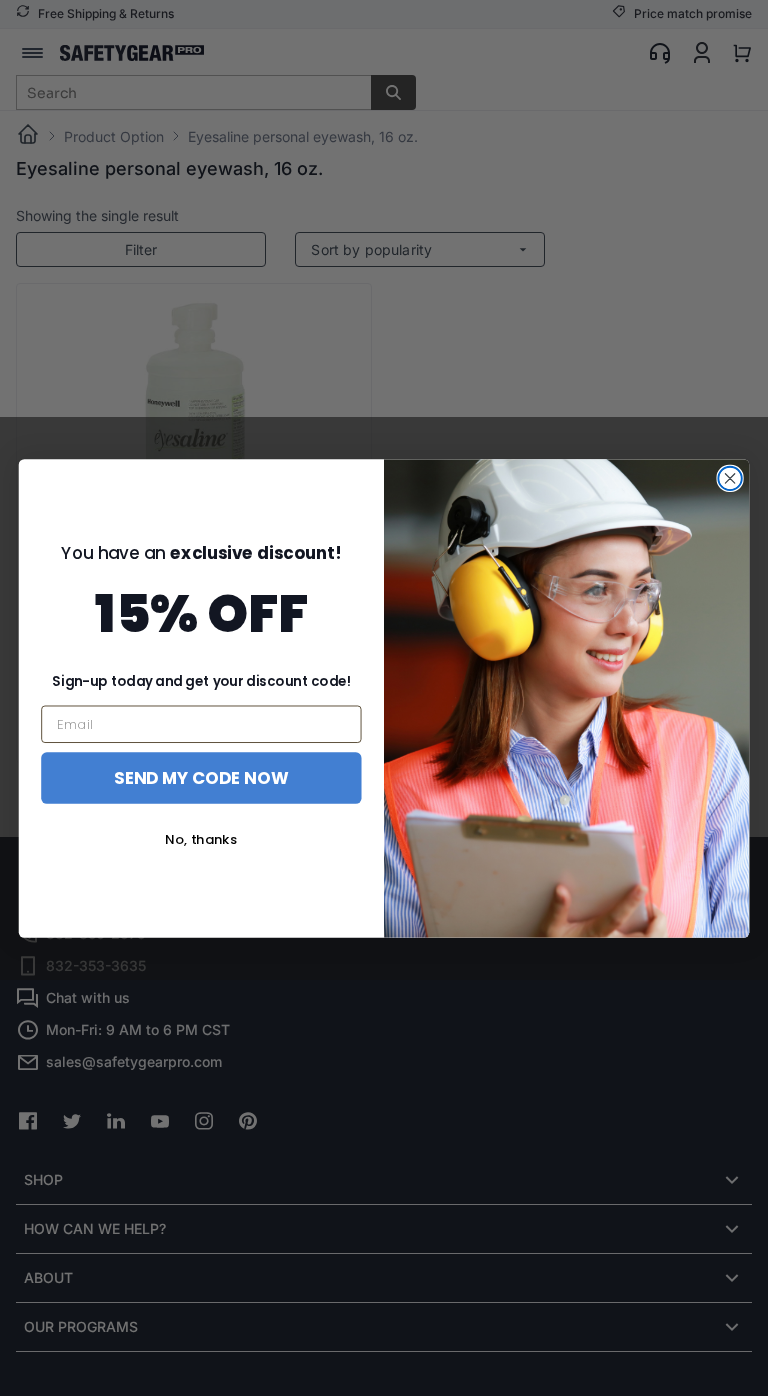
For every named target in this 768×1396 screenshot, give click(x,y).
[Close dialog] (729, 477)
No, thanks (201, 839)
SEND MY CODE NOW (201, 776)
